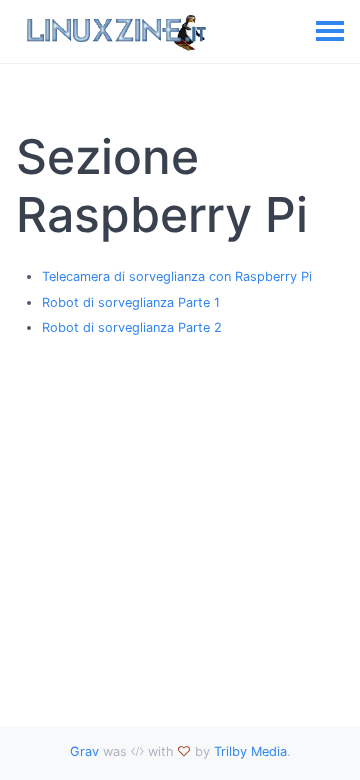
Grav (84, 751)
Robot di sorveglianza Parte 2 (132, 327)
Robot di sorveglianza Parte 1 (131, 302)
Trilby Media (250, 751)
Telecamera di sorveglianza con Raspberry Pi (177, 276)
